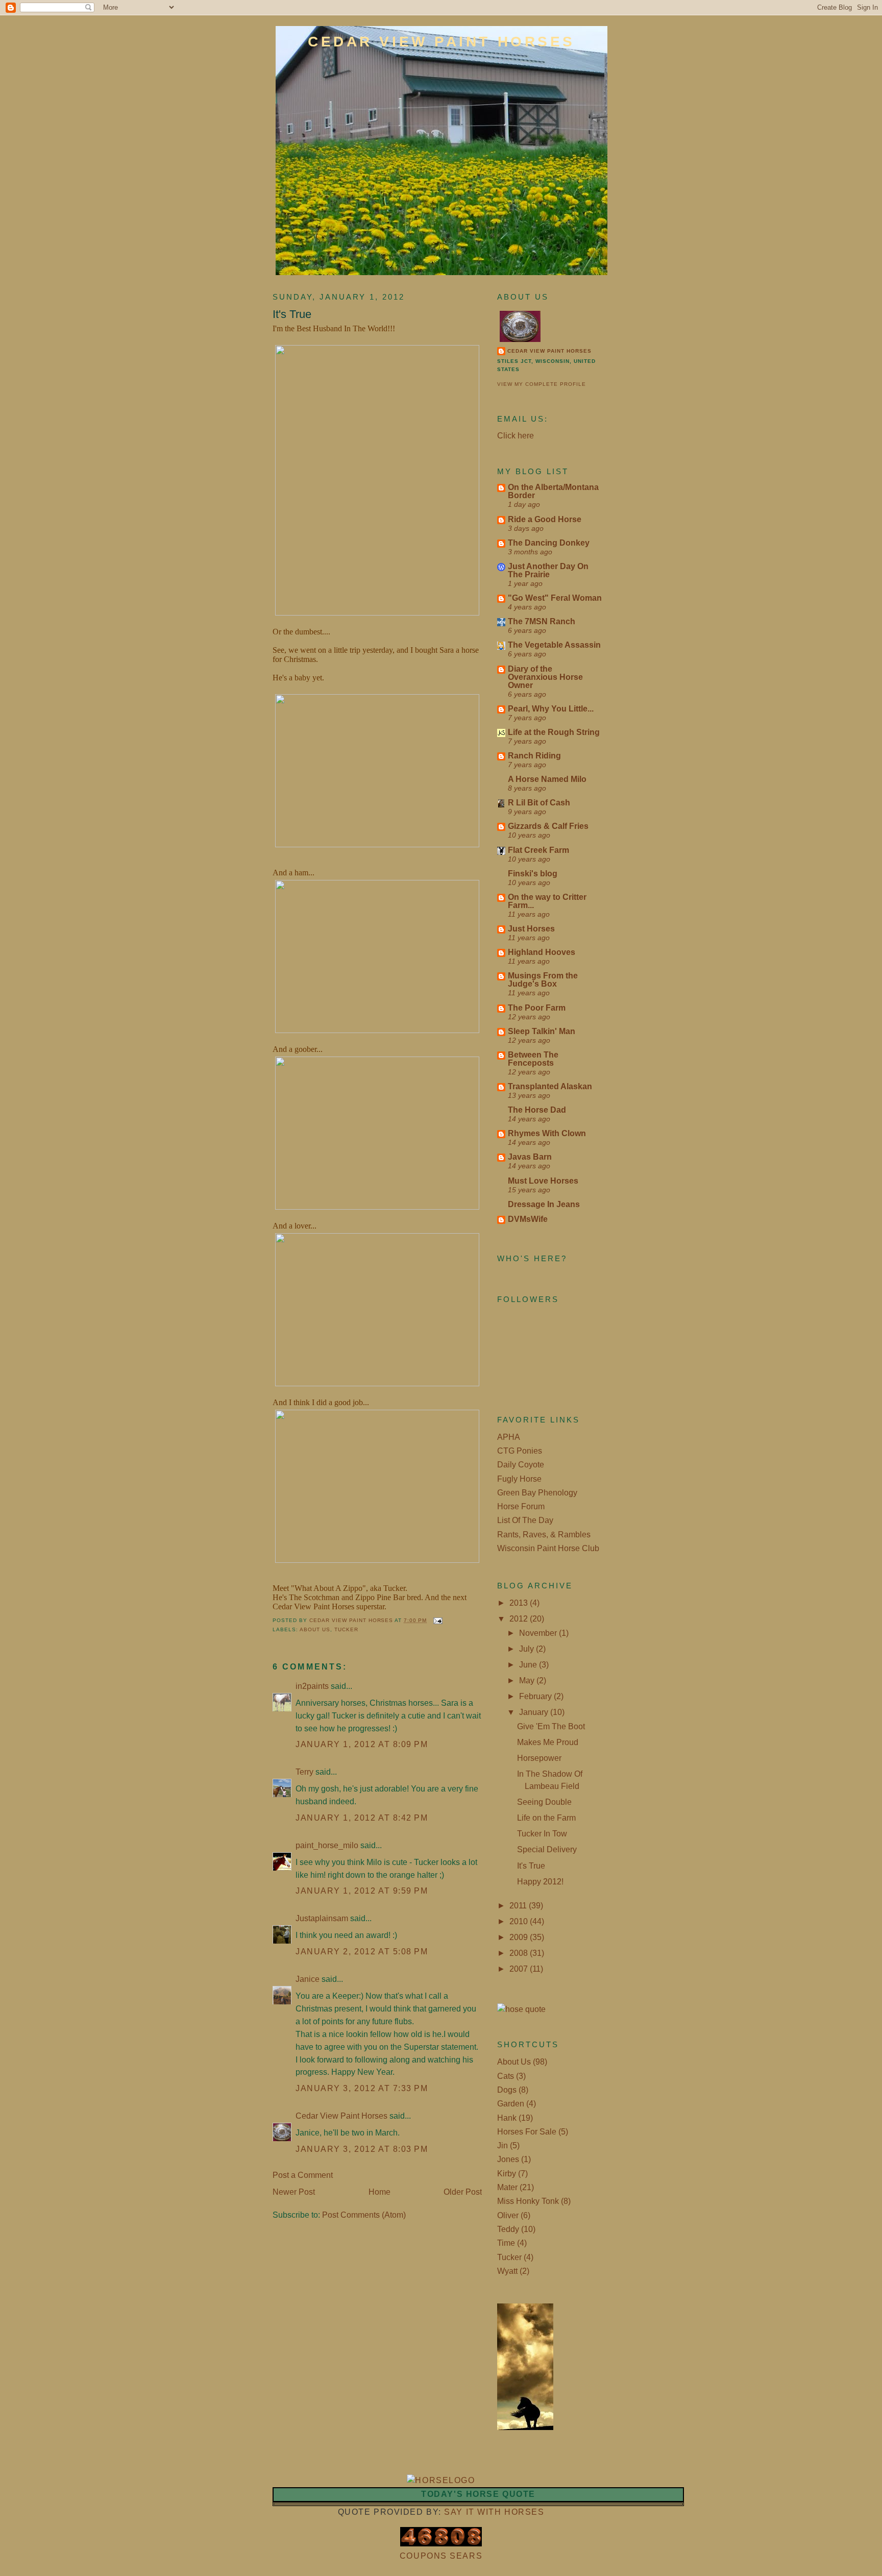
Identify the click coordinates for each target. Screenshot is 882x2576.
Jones (508, 2159)
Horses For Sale (527, 2132)
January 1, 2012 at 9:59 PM (362, 1891)
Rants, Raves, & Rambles (544, 1535)
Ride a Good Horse (545, 519)
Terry (304, 1772)
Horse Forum (521, 1506)
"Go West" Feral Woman (555, 598)
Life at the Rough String (554, 732)
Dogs (507, 2090)
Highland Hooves (542, 952)
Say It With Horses (494, 2512)
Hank (507, 2118)
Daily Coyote (521, 1465)
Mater (507, 2187)
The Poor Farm (537, 1008)
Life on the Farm (546, 1818)
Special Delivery (547, 1849)
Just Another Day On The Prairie (548, 570)
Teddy (508, 2229)
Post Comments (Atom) (364, 2215)
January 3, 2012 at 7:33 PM (362, 2088)
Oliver (508, 2215)
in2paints (312, 1686)
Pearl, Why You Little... (551, 709)
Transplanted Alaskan (550, 1086)
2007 (520, 1969)
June (529, 1665)
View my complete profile (542, 384)
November (539, 1633)
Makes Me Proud (548, 1742)
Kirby (507, 2174)
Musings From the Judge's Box (543, 980)
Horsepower (539, 1758)
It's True (531, 1866)
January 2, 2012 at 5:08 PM (362, 1952)
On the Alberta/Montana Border (553, 491)
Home (379, 2192)
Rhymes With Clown (547, 1133)
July (528, 1649)
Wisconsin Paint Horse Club (548, 1548)
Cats (506, 2076)
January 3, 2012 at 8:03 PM (362, 2149)
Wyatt (507, 2271)
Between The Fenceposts (533, 1059)
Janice (308, 1979)
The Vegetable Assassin (554, 645)
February (536, 1696)
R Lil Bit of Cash (539, 803)
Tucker (346, 1629)
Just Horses (531, 929)
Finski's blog (533, 874)
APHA (509, 1437)
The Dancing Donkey (549, 543)
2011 (519, 1906)
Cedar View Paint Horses (442, 42)
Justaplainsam (322, 1918)
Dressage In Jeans (544, 1204)
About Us (315, 1629)
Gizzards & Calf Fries (548, 826)
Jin (503, 2145)
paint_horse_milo (327, 1845)
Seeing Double (544, 1802)
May (528, 1680)
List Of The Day (525, 1520)
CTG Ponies (520, 1451)
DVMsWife (528, 1219)
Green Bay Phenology (537, 1493)
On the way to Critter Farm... (547, 901)
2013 (520, 1603)
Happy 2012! (540, 1882)
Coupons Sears (441, 2556)
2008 (520, 1953)
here (526, 436)
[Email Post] (438, 1620)
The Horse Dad (537, 1110)
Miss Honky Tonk (528, 2201)
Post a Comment (303, 2175)
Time (506, 2243)
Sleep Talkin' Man (542, 1031)
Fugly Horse (519, 1479)
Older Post (463, 2192)
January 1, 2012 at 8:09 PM (362, 1744)
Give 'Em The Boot (551, 1726)
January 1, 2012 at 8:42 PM (362, 1818)
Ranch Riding (534, 756)
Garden (511, 2104)
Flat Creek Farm (538, 850)
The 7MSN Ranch (542, 621)
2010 (520, 1921)
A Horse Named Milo (547, 779)
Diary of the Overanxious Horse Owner (545, 677)
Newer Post (294, 2192)
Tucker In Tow (542, 1834)
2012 (520, 1619)
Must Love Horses (543, 1181)
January (535, 1712)
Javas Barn (530, 1157)
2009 (520, 1937)
